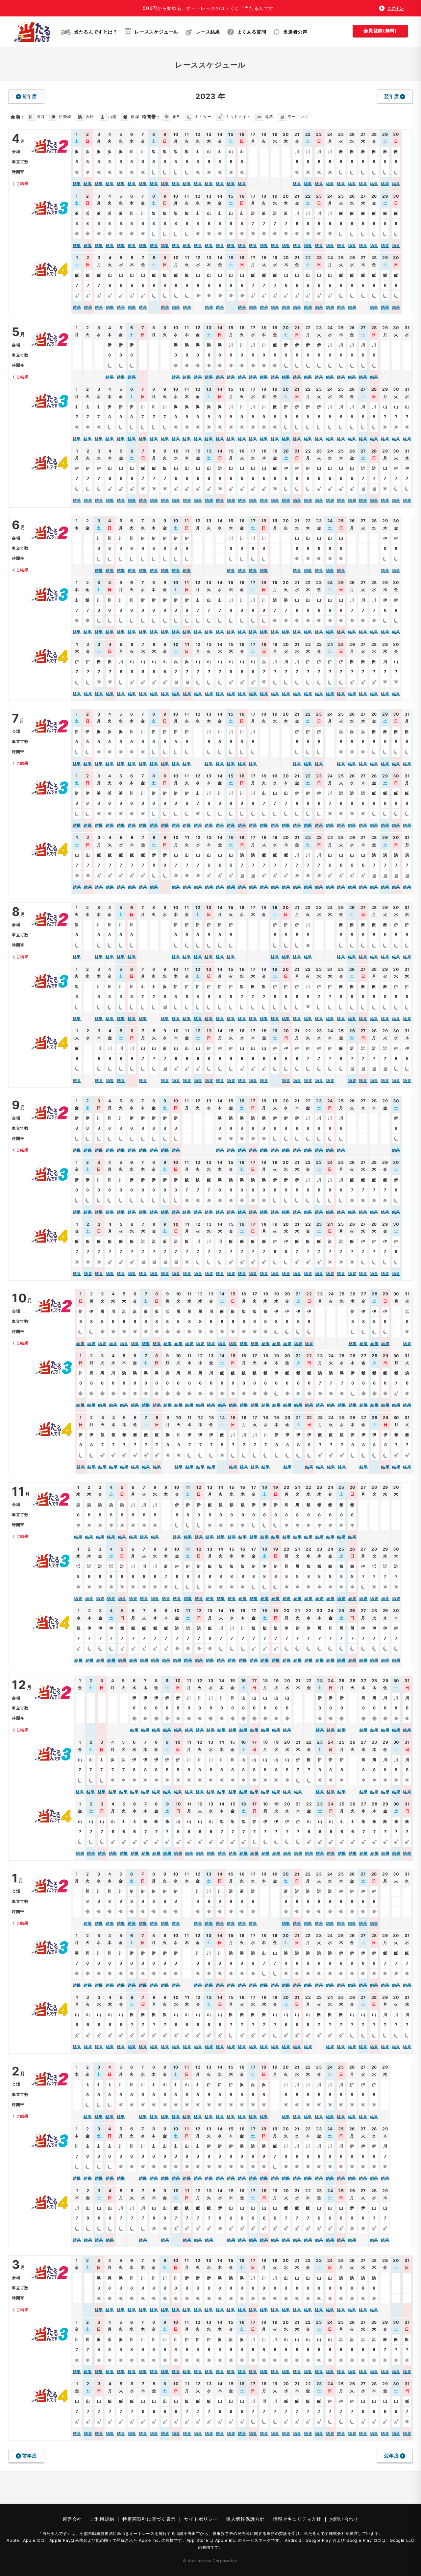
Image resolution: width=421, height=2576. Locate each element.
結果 (77, 184)
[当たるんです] (32, 32)
